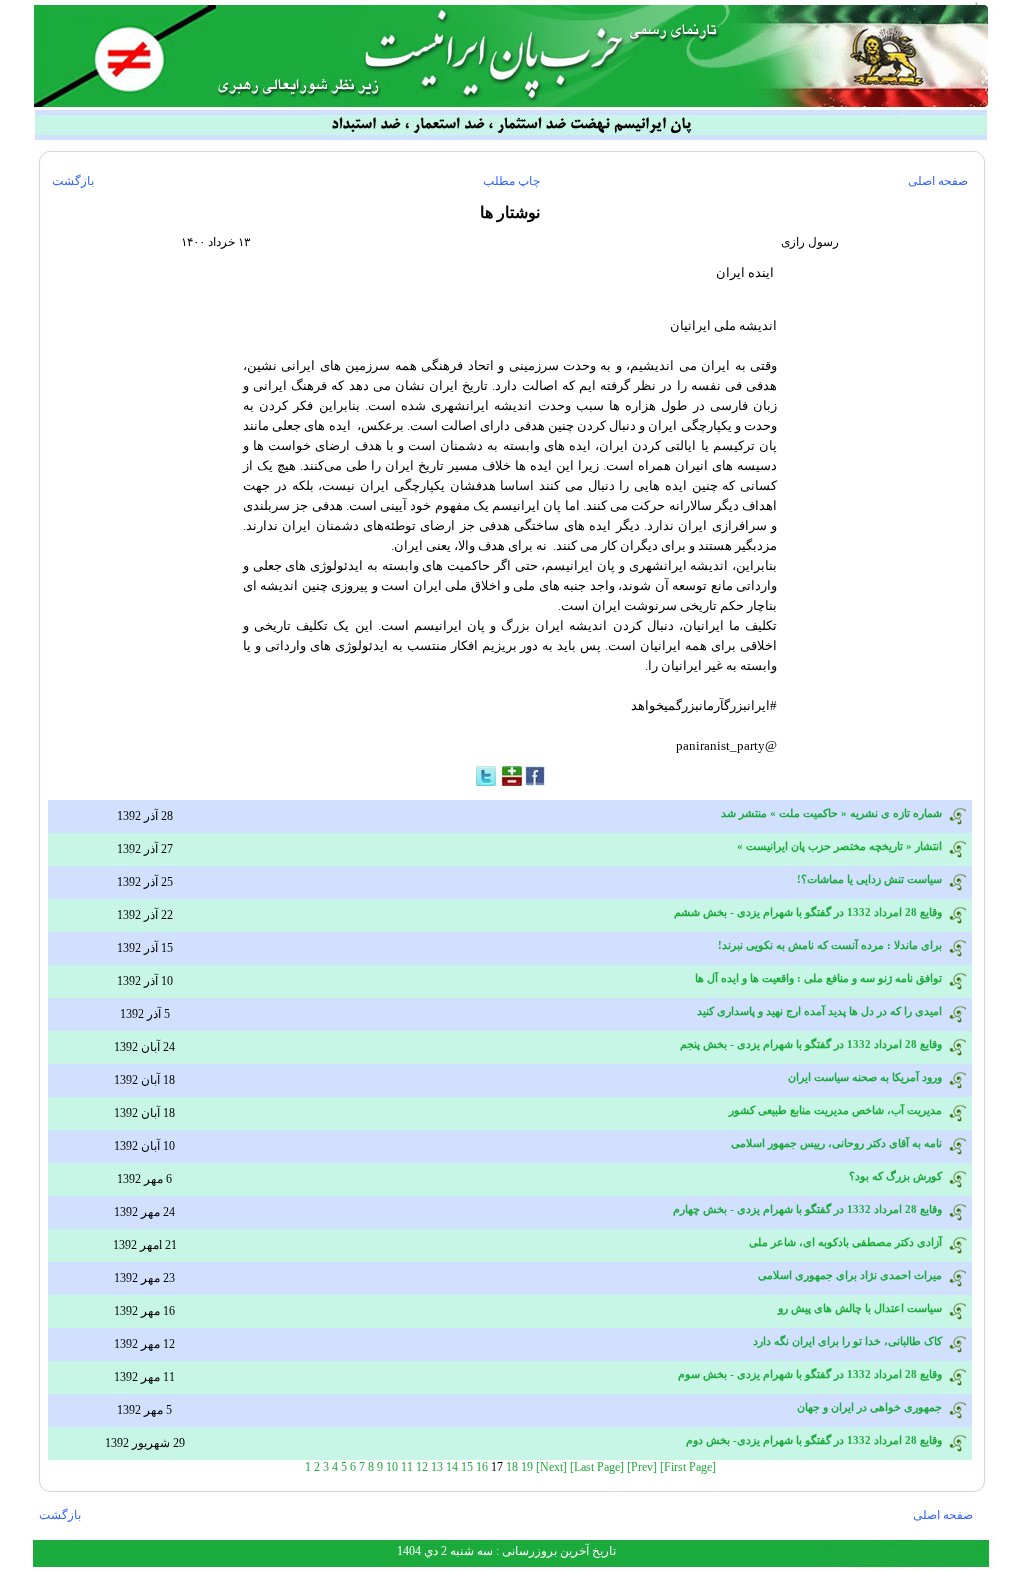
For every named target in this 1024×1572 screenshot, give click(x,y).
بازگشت (73, 181)
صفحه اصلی (938, 181)
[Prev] (642, 1467)
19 (527, 1467)
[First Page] (688, 1467)
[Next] (551, 1467)
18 (512, 1467)
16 (482, 1467)
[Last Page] (597, 1467)
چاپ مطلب (511, 181)
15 (467, 1467)
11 (407, 1467)
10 (392, 1467)
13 (437, 1467)
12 (422, 1467)
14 (452, 1467)
